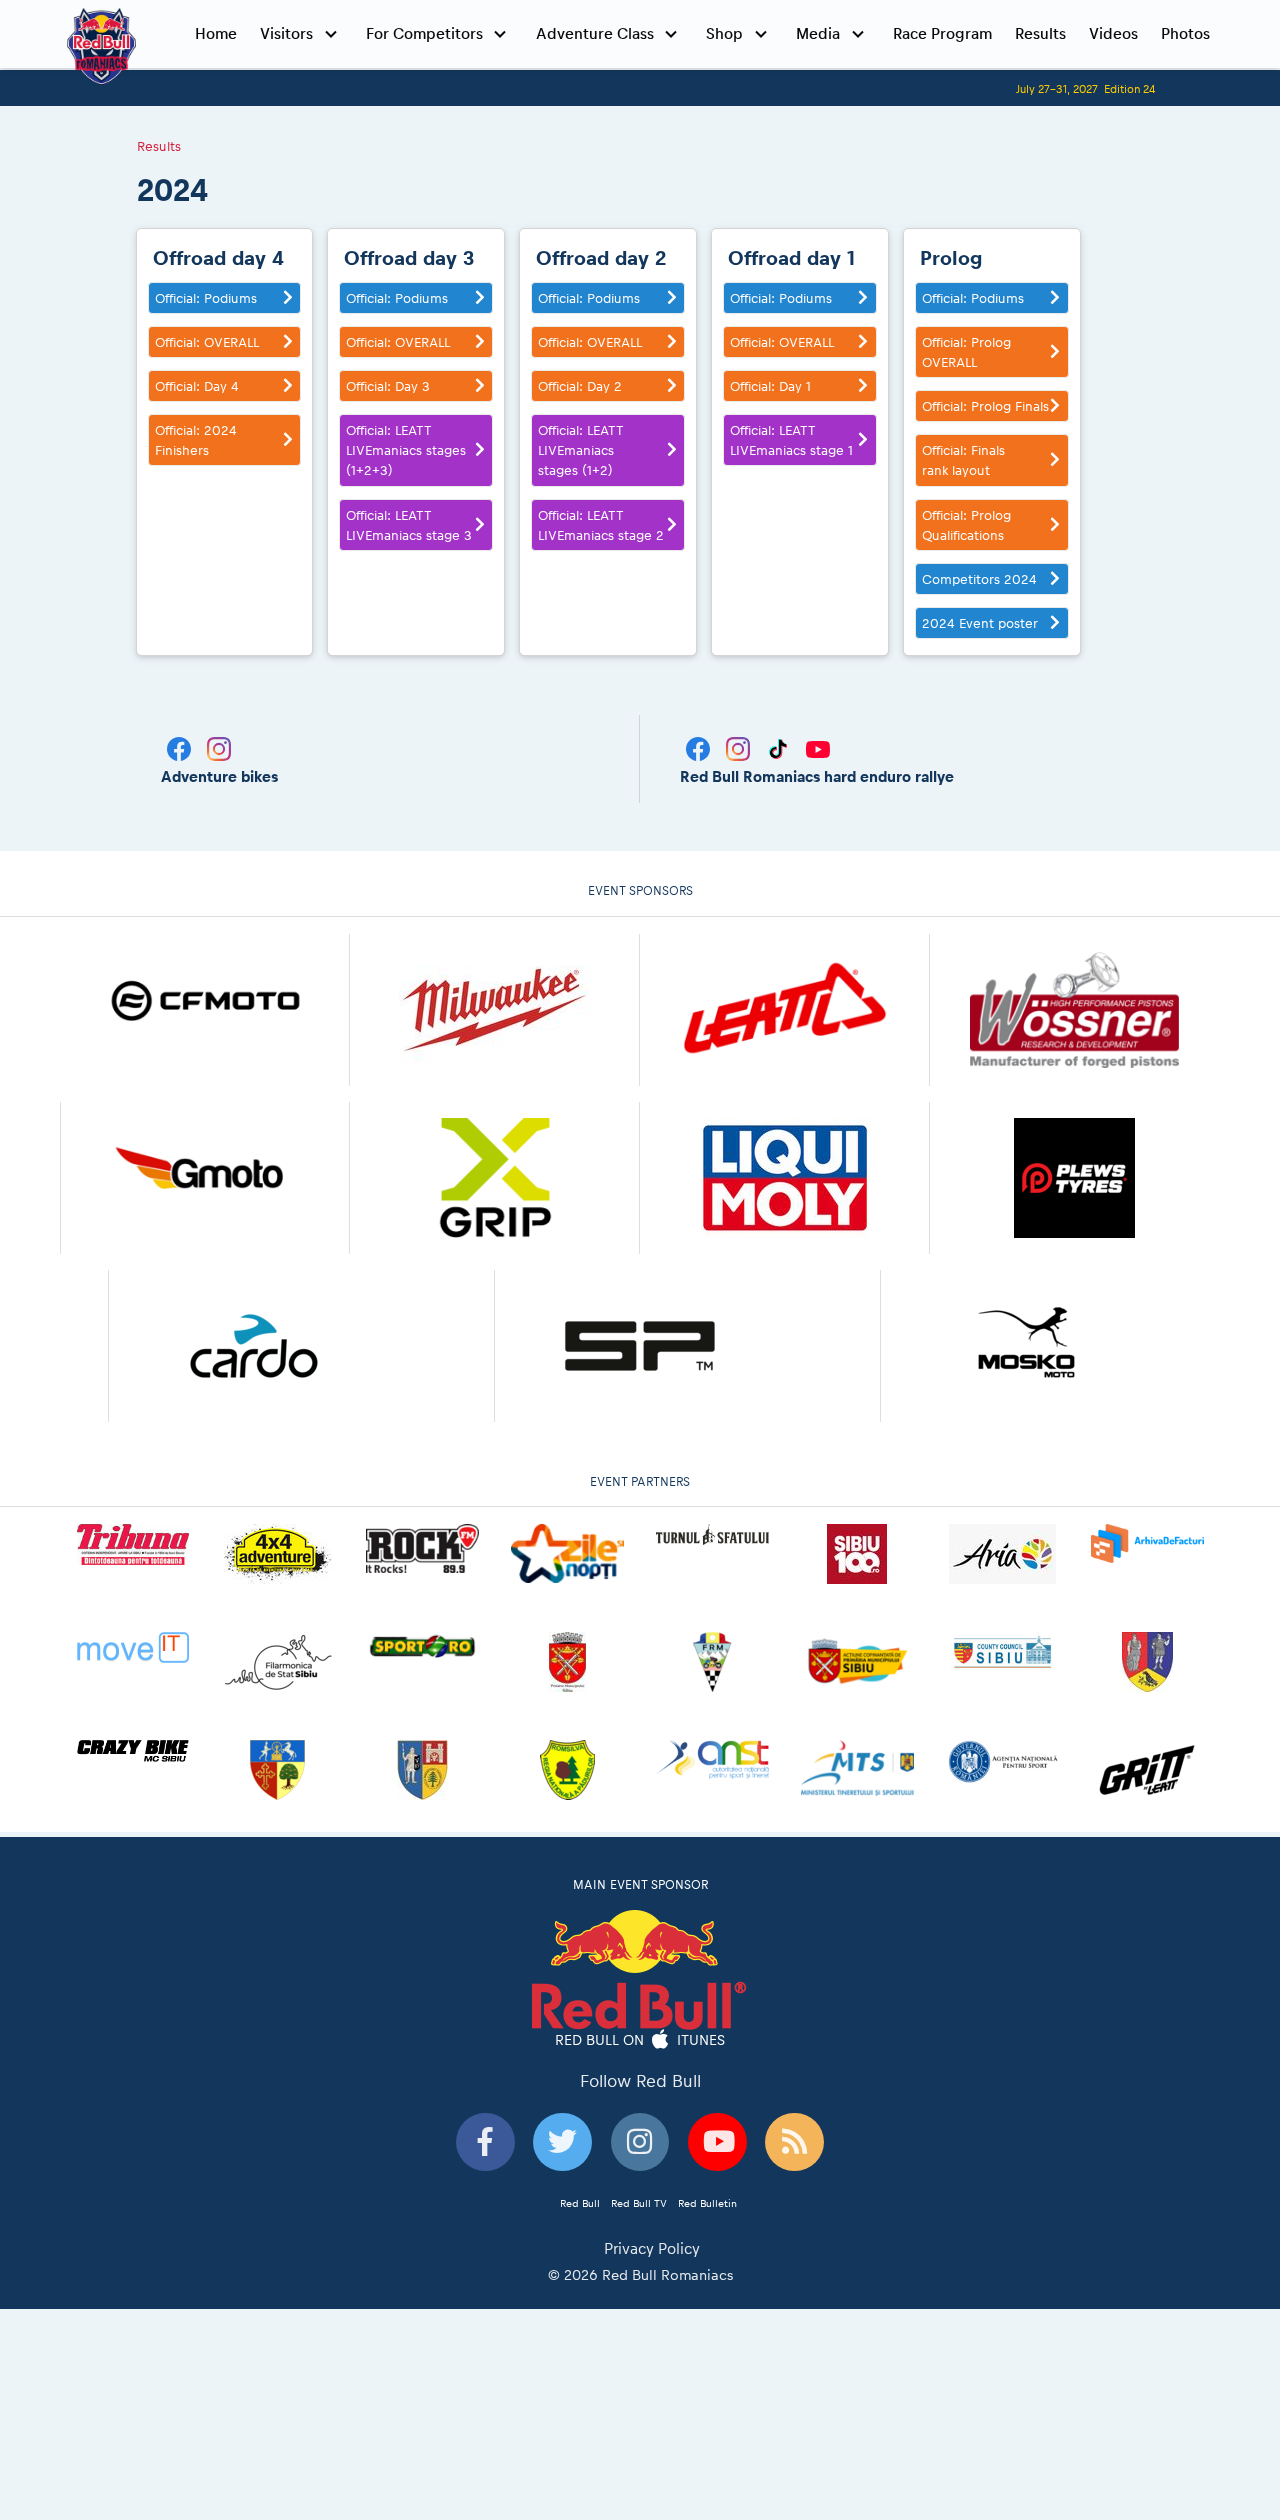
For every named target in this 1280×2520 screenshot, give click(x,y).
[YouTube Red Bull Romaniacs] (818, 747)
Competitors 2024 (979, 579)
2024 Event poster (980, 623)
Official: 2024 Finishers (196, 440)
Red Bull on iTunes (640, 2039)
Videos (1113, 33)
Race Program (942, 33)
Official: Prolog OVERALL (966, 352)
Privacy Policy (652, 2248)
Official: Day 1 (770, 386)
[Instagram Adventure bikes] (219, 747)
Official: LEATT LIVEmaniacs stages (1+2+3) (406, 450)
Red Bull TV (639, 2203)
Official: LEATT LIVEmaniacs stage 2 (601, 525)
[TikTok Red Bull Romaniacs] (780, 747)
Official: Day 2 (580, 386)
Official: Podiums (206, 298)
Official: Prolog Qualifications (966, 525)
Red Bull (580, 2203)
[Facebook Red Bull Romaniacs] (700, 747)
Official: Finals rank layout (963, 460)
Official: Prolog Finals (985, 406)
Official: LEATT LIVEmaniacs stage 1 (791, 440)
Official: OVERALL (207, 342)
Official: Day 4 (197, 386)
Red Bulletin (707, 2203)
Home (216, 33)
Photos (1185, 33)
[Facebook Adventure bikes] (181, 747)
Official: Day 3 (388, 386)
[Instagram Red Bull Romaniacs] (740, 747)
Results (1040, 33)
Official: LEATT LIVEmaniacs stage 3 (409, 525)
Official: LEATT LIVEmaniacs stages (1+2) (581, 450)
